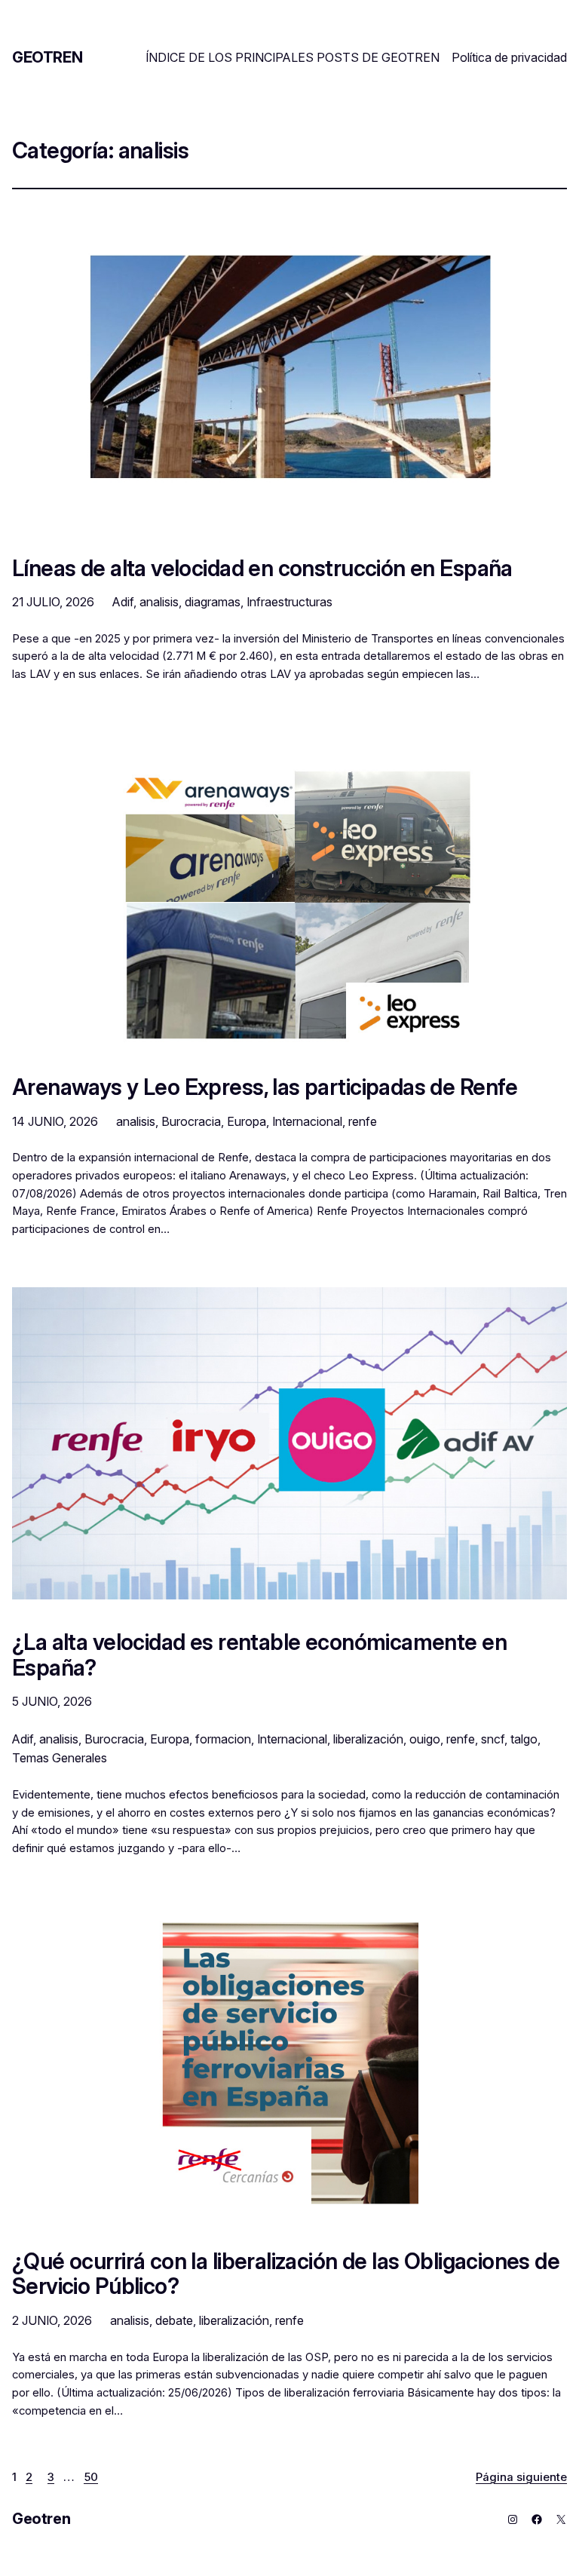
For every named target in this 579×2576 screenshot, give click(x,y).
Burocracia (191, 1121)
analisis (159, 602)
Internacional (307, 1121)
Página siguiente (521, 2477)
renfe (363, 1121)
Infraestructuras (289, 602)
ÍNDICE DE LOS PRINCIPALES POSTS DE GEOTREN (293, 57)
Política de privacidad (509, 57)
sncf (493, 1739)
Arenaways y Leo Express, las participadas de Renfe (265, 1087)
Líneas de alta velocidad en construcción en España (262, 569)
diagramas (213, 602)
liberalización (368, 1739)
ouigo (425, 1739)
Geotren (47, 57)
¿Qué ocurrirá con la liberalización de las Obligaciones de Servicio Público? (286, 2274)
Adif (123, 602)
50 (91, 2477)
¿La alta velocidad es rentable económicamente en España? (259, 1655)
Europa (247, 1121)
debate (174, 2320)
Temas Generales (60, 1758)
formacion (223, 1739)
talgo (524, 1739)
